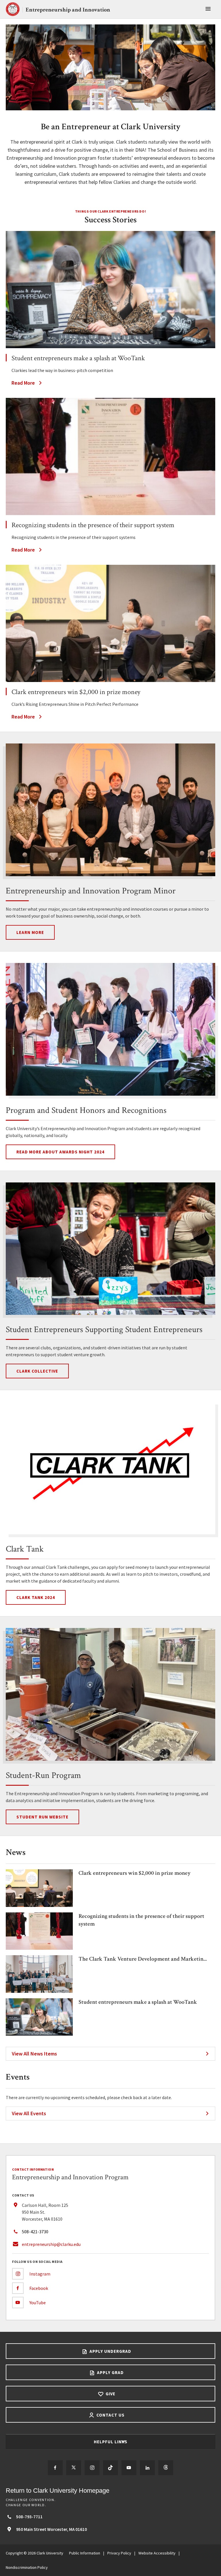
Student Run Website (42, 1817)
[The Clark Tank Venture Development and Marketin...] (39, 1991)
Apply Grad (110, 2372)
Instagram (40, 2274)
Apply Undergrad (110, 2351)
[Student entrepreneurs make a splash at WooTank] (110, 290)
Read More (23, 383)
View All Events (29, 2113)
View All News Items (34, 2054)
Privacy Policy (119, 2553)
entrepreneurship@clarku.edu (51, 2244)
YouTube (38, 2303)
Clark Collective (37, 1371)
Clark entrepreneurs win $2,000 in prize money (135, 1873)
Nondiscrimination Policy (27, 2567)
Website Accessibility (157, 2553)
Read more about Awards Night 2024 (60, 1152)
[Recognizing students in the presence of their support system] (110, 456)
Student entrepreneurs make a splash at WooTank (138, 2002)
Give (110, 2394)
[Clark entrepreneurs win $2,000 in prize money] (110, 623)
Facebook (39, 2288)
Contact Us (110, 2415)
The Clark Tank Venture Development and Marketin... (143, 1959)
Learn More (30, 932)
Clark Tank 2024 (36, 1597)
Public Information (85, 2553)
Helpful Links (111, 2442)
